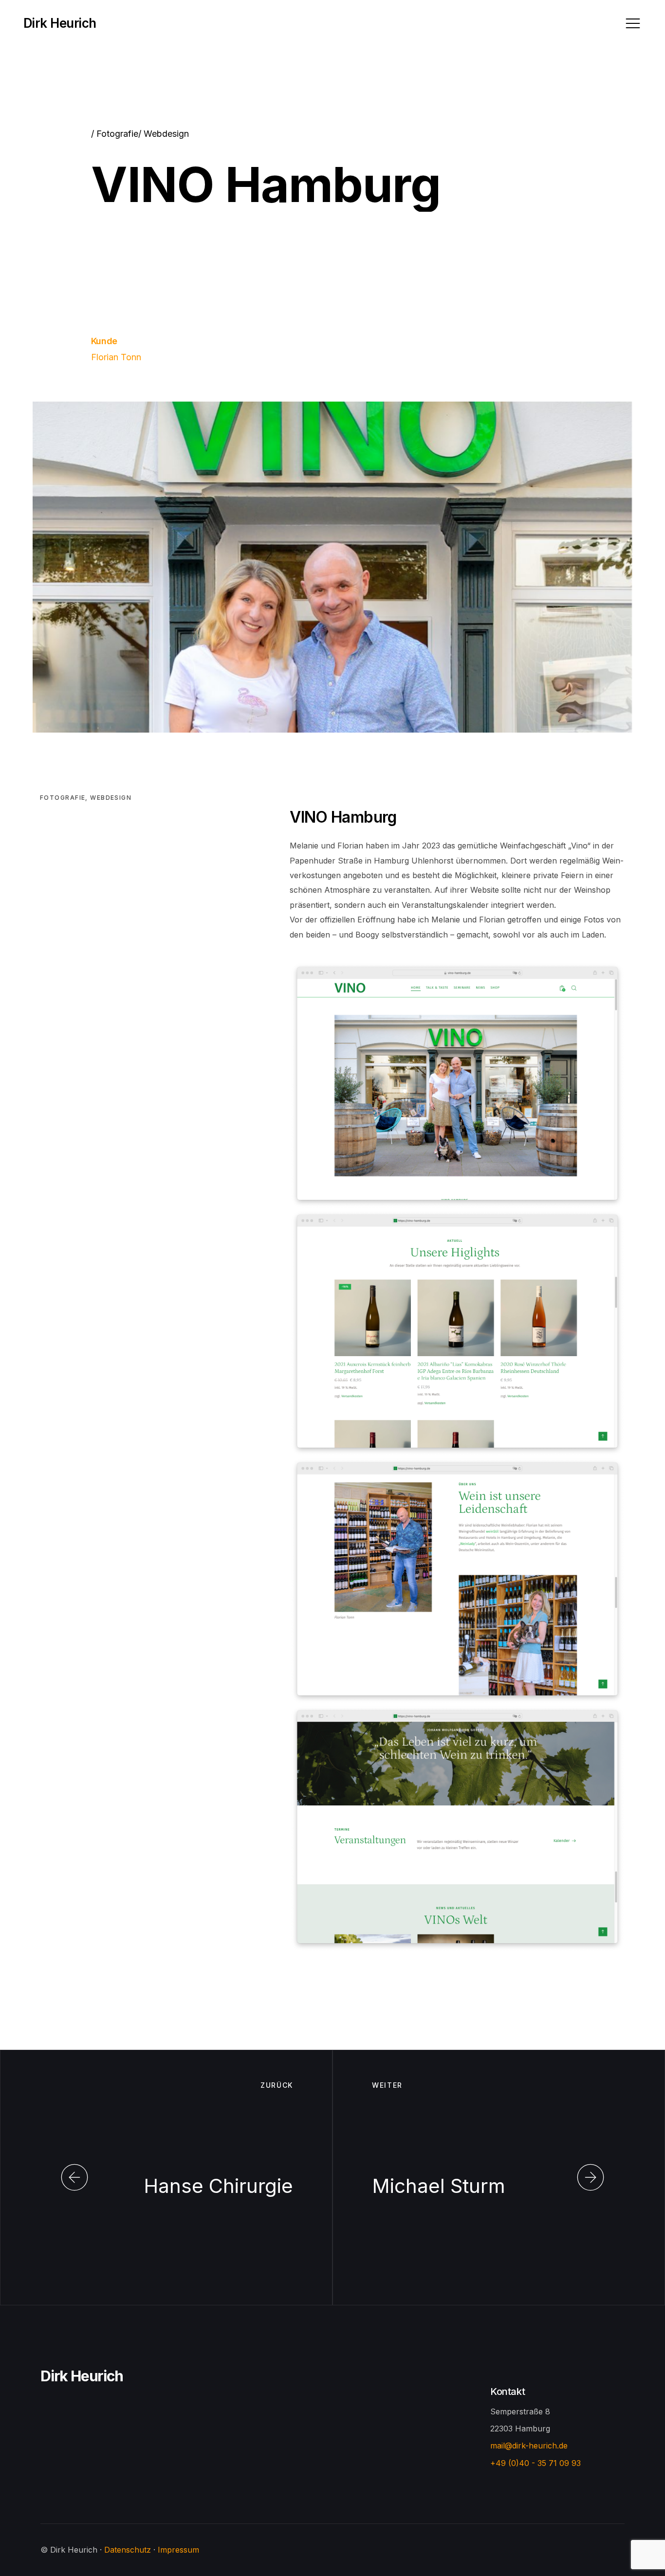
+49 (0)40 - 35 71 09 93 (536, 2463)
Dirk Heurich (82, 2376)
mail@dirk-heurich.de (529, 2446)
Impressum (178, 2550)
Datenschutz (128, 2550)
